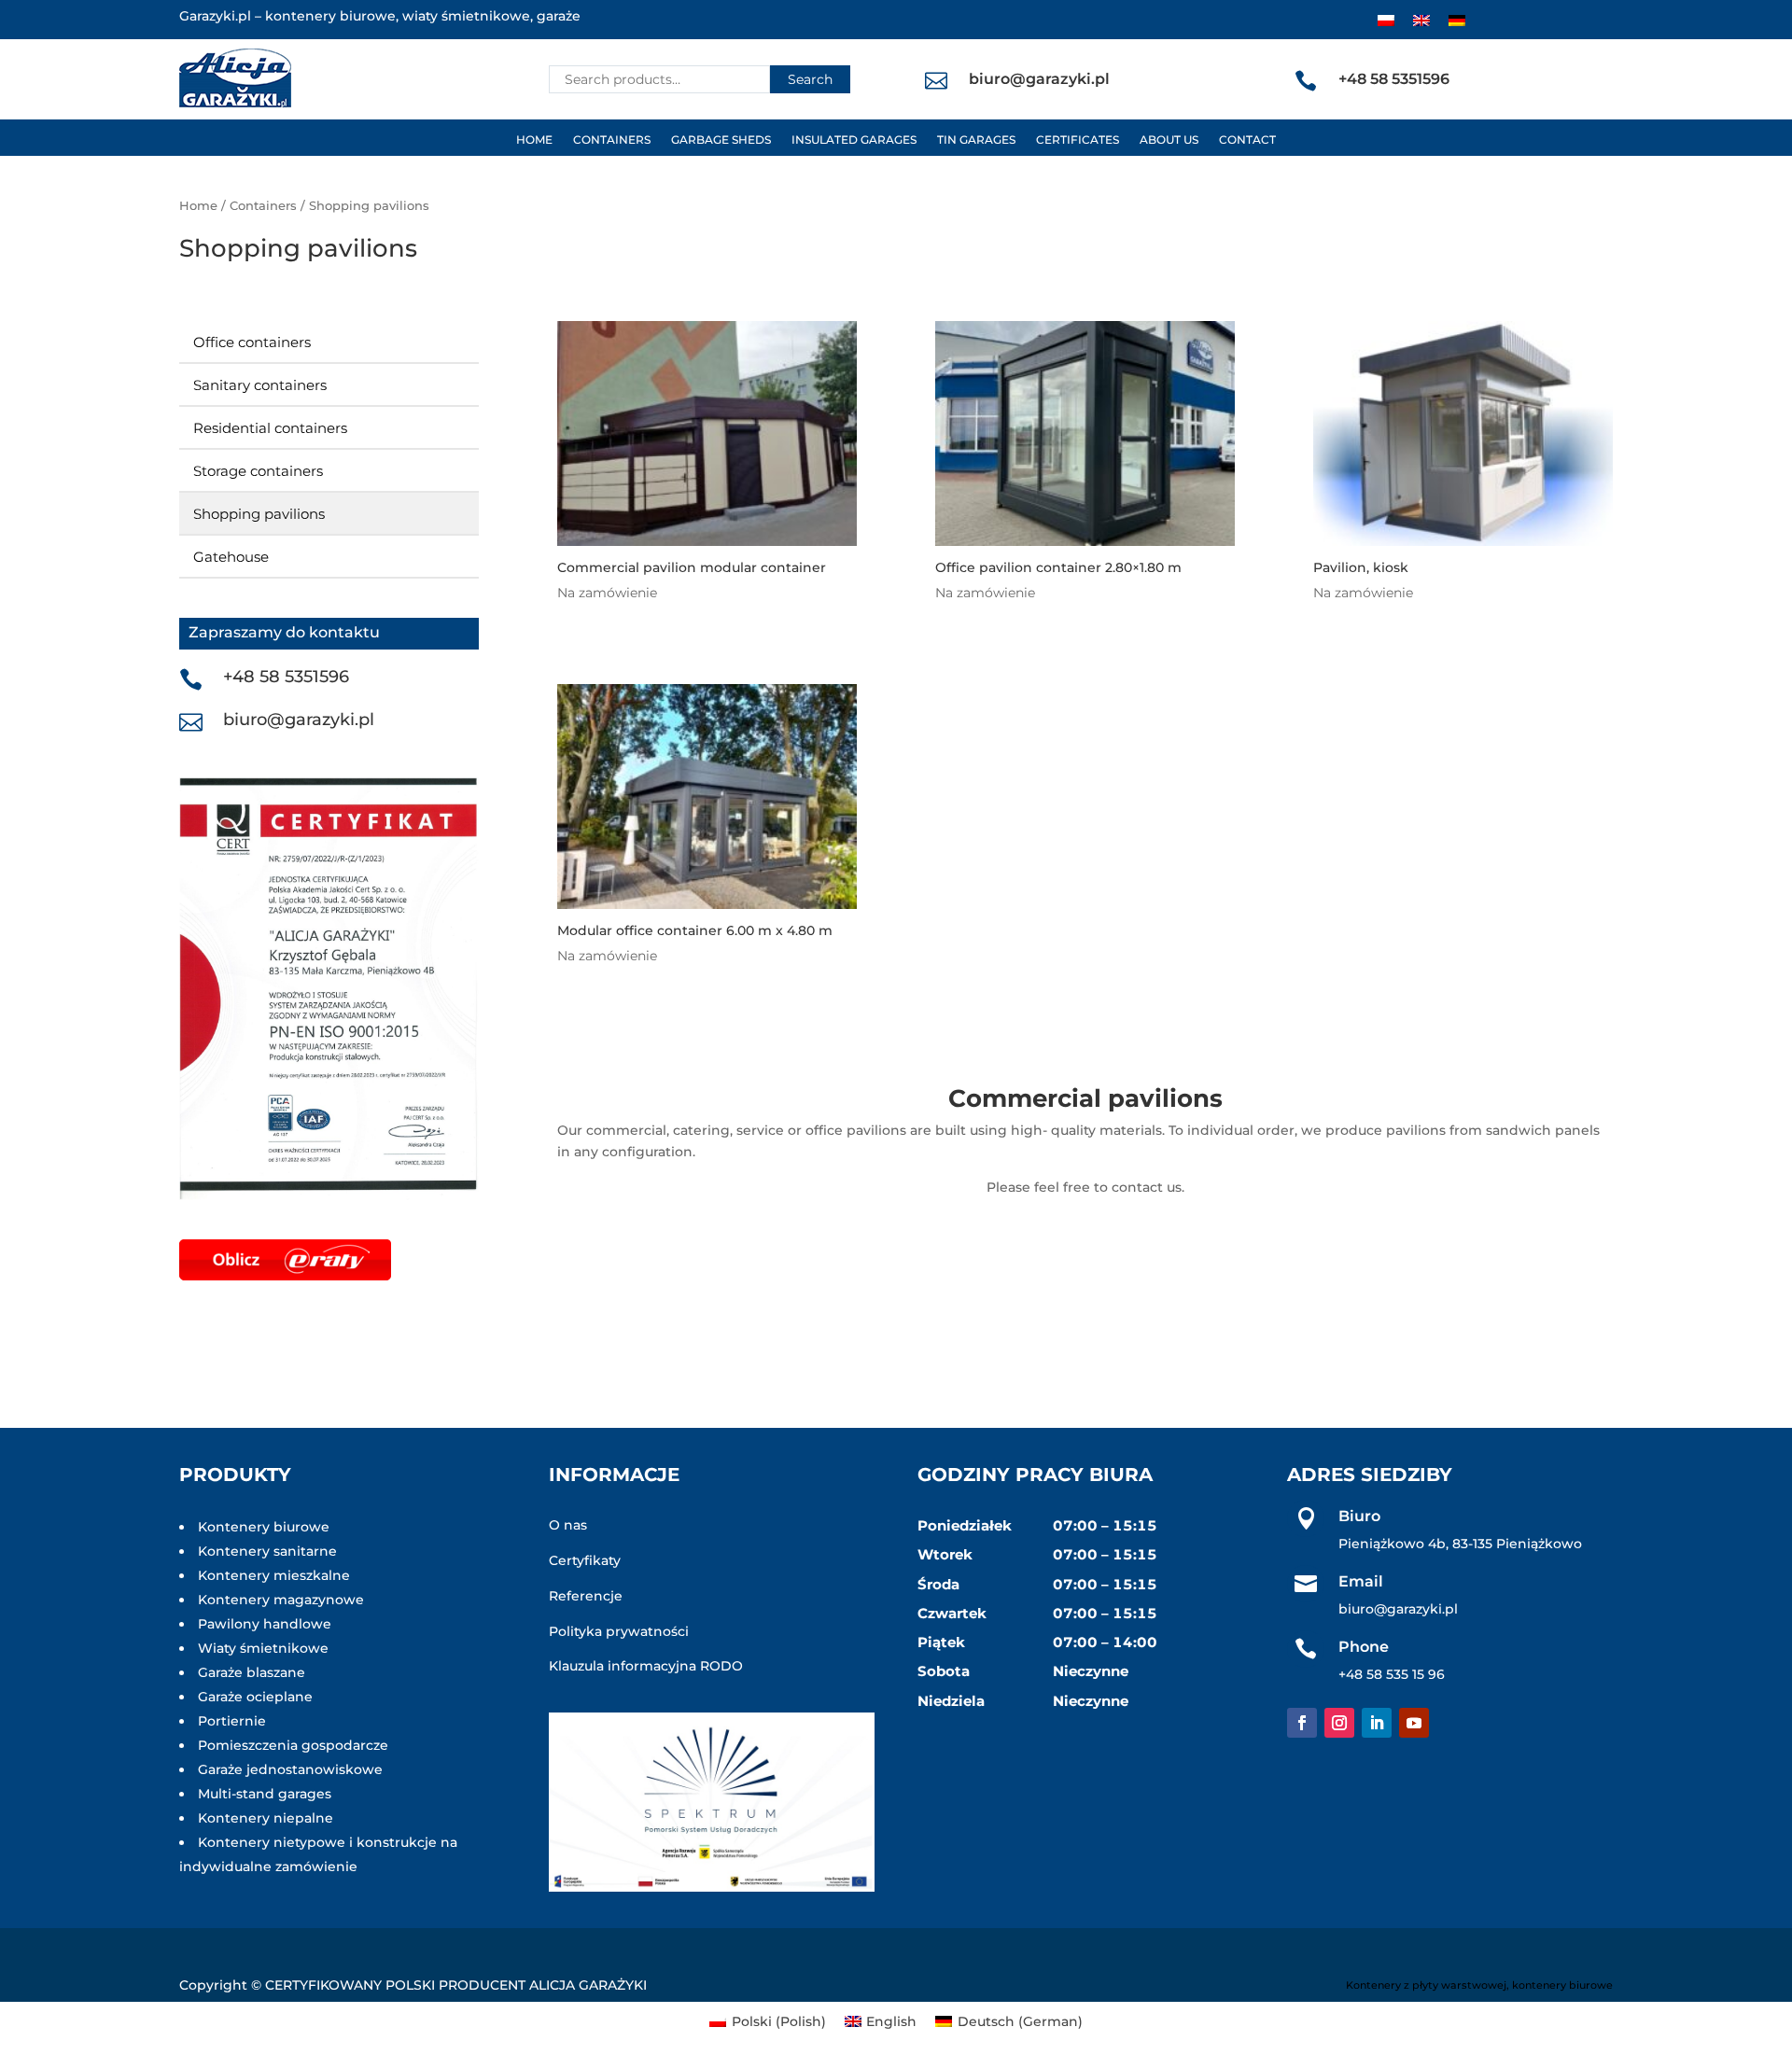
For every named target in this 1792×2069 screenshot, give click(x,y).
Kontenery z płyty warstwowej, (1428, 1985)
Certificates (1078, 140)
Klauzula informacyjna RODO (646, 1666)
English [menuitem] (891, 2021)
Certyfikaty (585, 1560)
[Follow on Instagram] (1339, 1723)
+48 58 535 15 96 (1392, 1674)
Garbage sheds (721, 140)
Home (534, 140)
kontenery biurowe (1562, 1985)
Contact (1247, 140)
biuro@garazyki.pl (299, 720)
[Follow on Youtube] (1414, 1723)
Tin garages (976, 140)
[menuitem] (1386, 20)
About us (1169, 140)
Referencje (586, 1596)
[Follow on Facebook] (1302, 1723)
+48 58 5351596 (286, 677)
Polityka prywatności (619, 1631)
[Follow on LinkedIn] (1377, 1723)
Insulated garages (854, 140)
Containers (612, 140)
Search (810, 79)
